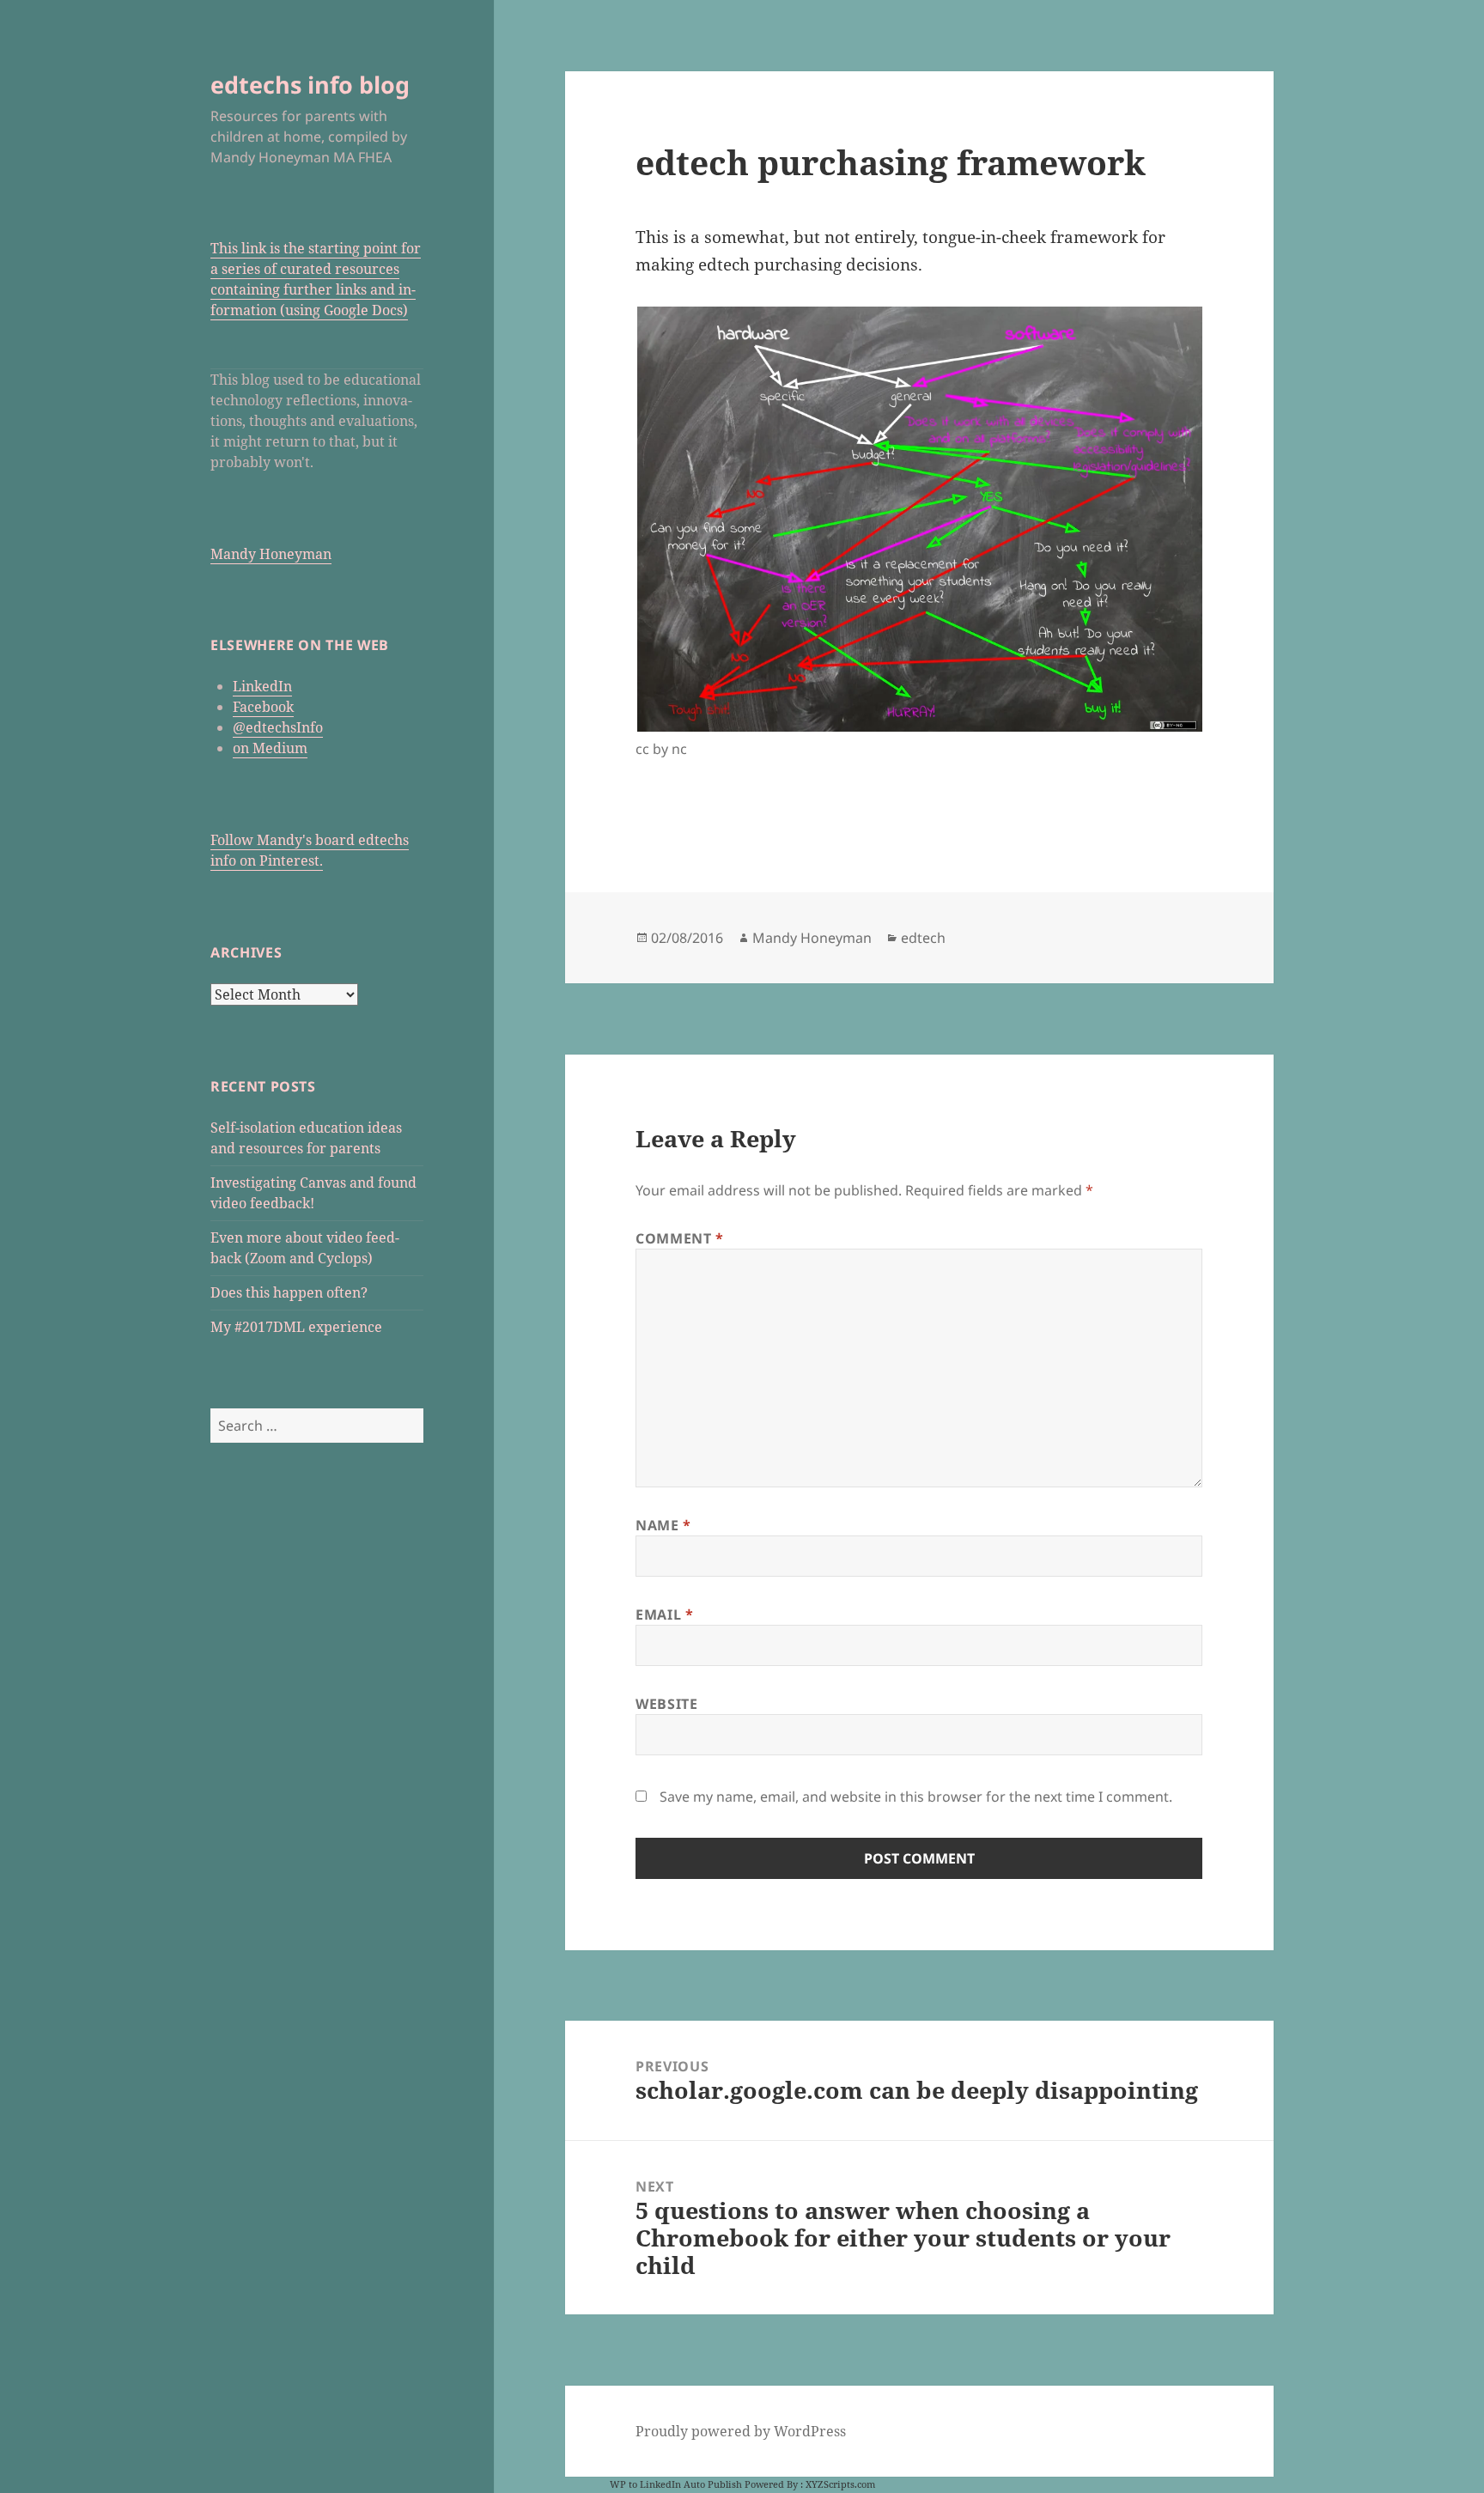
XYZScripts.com (840, 2484)
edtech (923, 938)
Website (666, 1704)
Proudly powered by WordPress (741, 2431)
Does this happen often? (289, 1292)
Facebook (263, 707)
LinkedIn (262, 686)
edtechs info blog (310, 85)
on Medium (270, 748)
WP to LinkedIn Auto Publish (676, 2484)
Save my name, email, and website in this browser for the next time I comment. (916, 1797)
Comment (680, 1238)
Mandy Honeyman (271, 554)
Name (663, 1525)
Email (664, 1614)
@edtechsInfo (278, 727)
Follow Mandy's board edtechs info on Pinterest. (310, 850)
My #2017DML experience (296, 1327)
